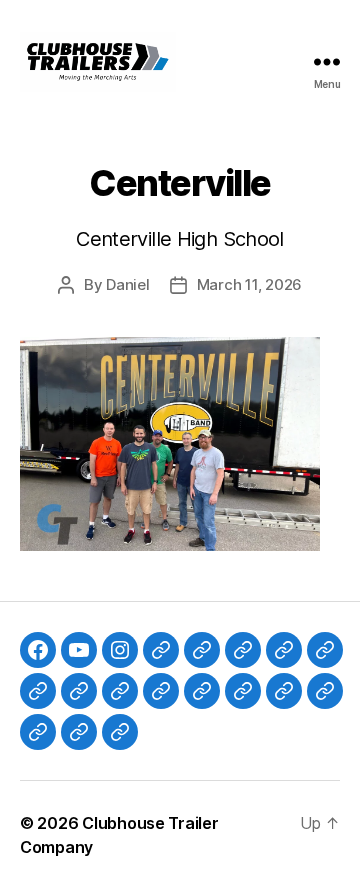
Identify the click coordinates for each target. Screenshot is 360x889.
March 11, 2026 (249, 284)
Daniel (127, 284)
